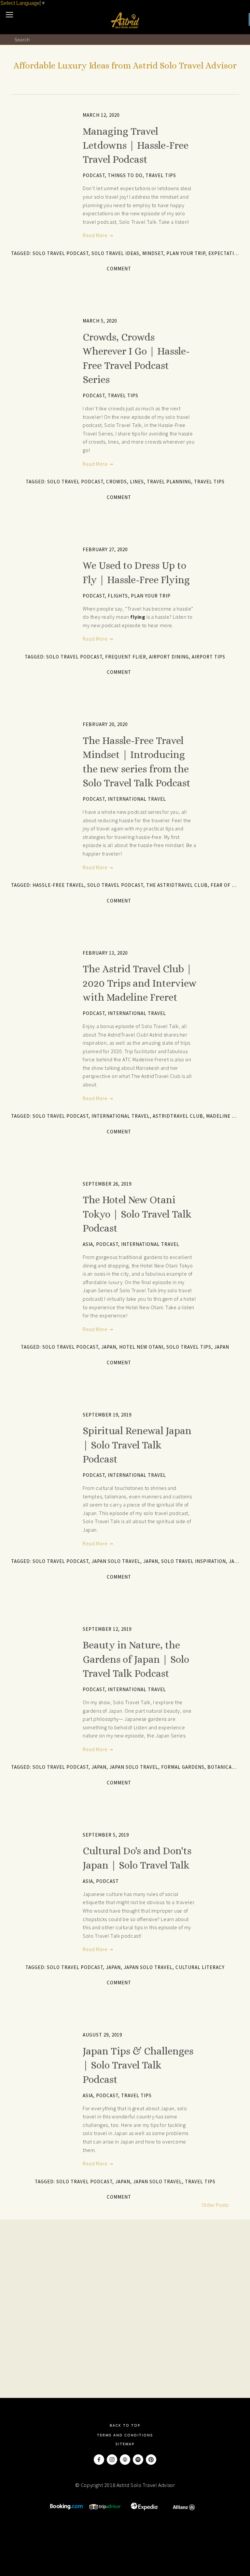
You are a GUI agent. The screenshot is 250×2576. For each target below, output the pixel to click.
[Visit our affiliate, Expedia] (145, 2508)
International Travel (137, 799)
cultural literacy (200, 1967)
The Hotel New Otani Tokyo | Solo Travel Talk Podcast (137, 1214)
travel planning (169, 482)
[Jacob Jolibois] (99, 2460)
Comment (119, 269)
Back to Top (125, 2425)
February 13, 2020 (105, 953)
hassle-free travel (58, 885)
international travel (121, 1116)
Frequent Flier (126, 657)
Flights (118, 596)
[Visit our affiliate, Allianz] (184, 2508)
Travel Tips (161, 175)
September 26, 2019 (107, 1184)
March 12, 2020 (101, 115)
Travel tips (209, 482)
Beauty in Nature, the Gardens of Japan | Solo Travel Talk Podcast (136, 1659)
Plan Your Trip (186, 253)
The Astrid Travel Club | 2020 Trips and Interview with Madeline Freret (140, 983)
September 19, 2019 (107, 1415)
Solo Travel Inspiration (194, 1561)
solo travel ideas (115, 253)
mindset (153, 253)
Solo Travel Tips (189, 1347)
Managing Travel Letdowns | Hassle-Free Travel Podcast (136, 145)
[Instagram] (112, 2460)
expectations (226, 253)
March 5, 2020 (100, 321)
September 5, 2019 (106, 1835)
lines (137, 482)
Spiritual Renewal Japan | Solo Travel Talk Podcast (137, 1445)
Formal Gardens (183, 1767)
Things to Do (125, 175)
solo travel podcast (61, 253)
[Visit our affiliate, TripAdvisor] (105, 2508)
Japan (222, 1347)
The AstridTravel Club (177, 885)
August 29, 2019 (102, 2035)
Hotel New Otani (141, 1347)
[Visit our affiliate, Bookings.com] (66, 2508)
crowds (117, 482)
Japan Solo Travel (116, 1561)
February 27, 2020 (105, 549)
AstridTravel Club (178, 1116)
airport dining (169, 657)
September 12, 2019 (107, 1629)
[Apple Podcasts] (125, 2460)
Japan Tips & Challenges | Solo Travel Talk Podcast (138, 2065)
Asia (88, 1244)
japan (109, 1347)
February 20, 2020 (105, 724)
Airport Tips (208, 657)
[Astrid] (138, 2460)
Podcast (94, 175)
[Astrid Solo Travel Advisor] (151, 2460)
